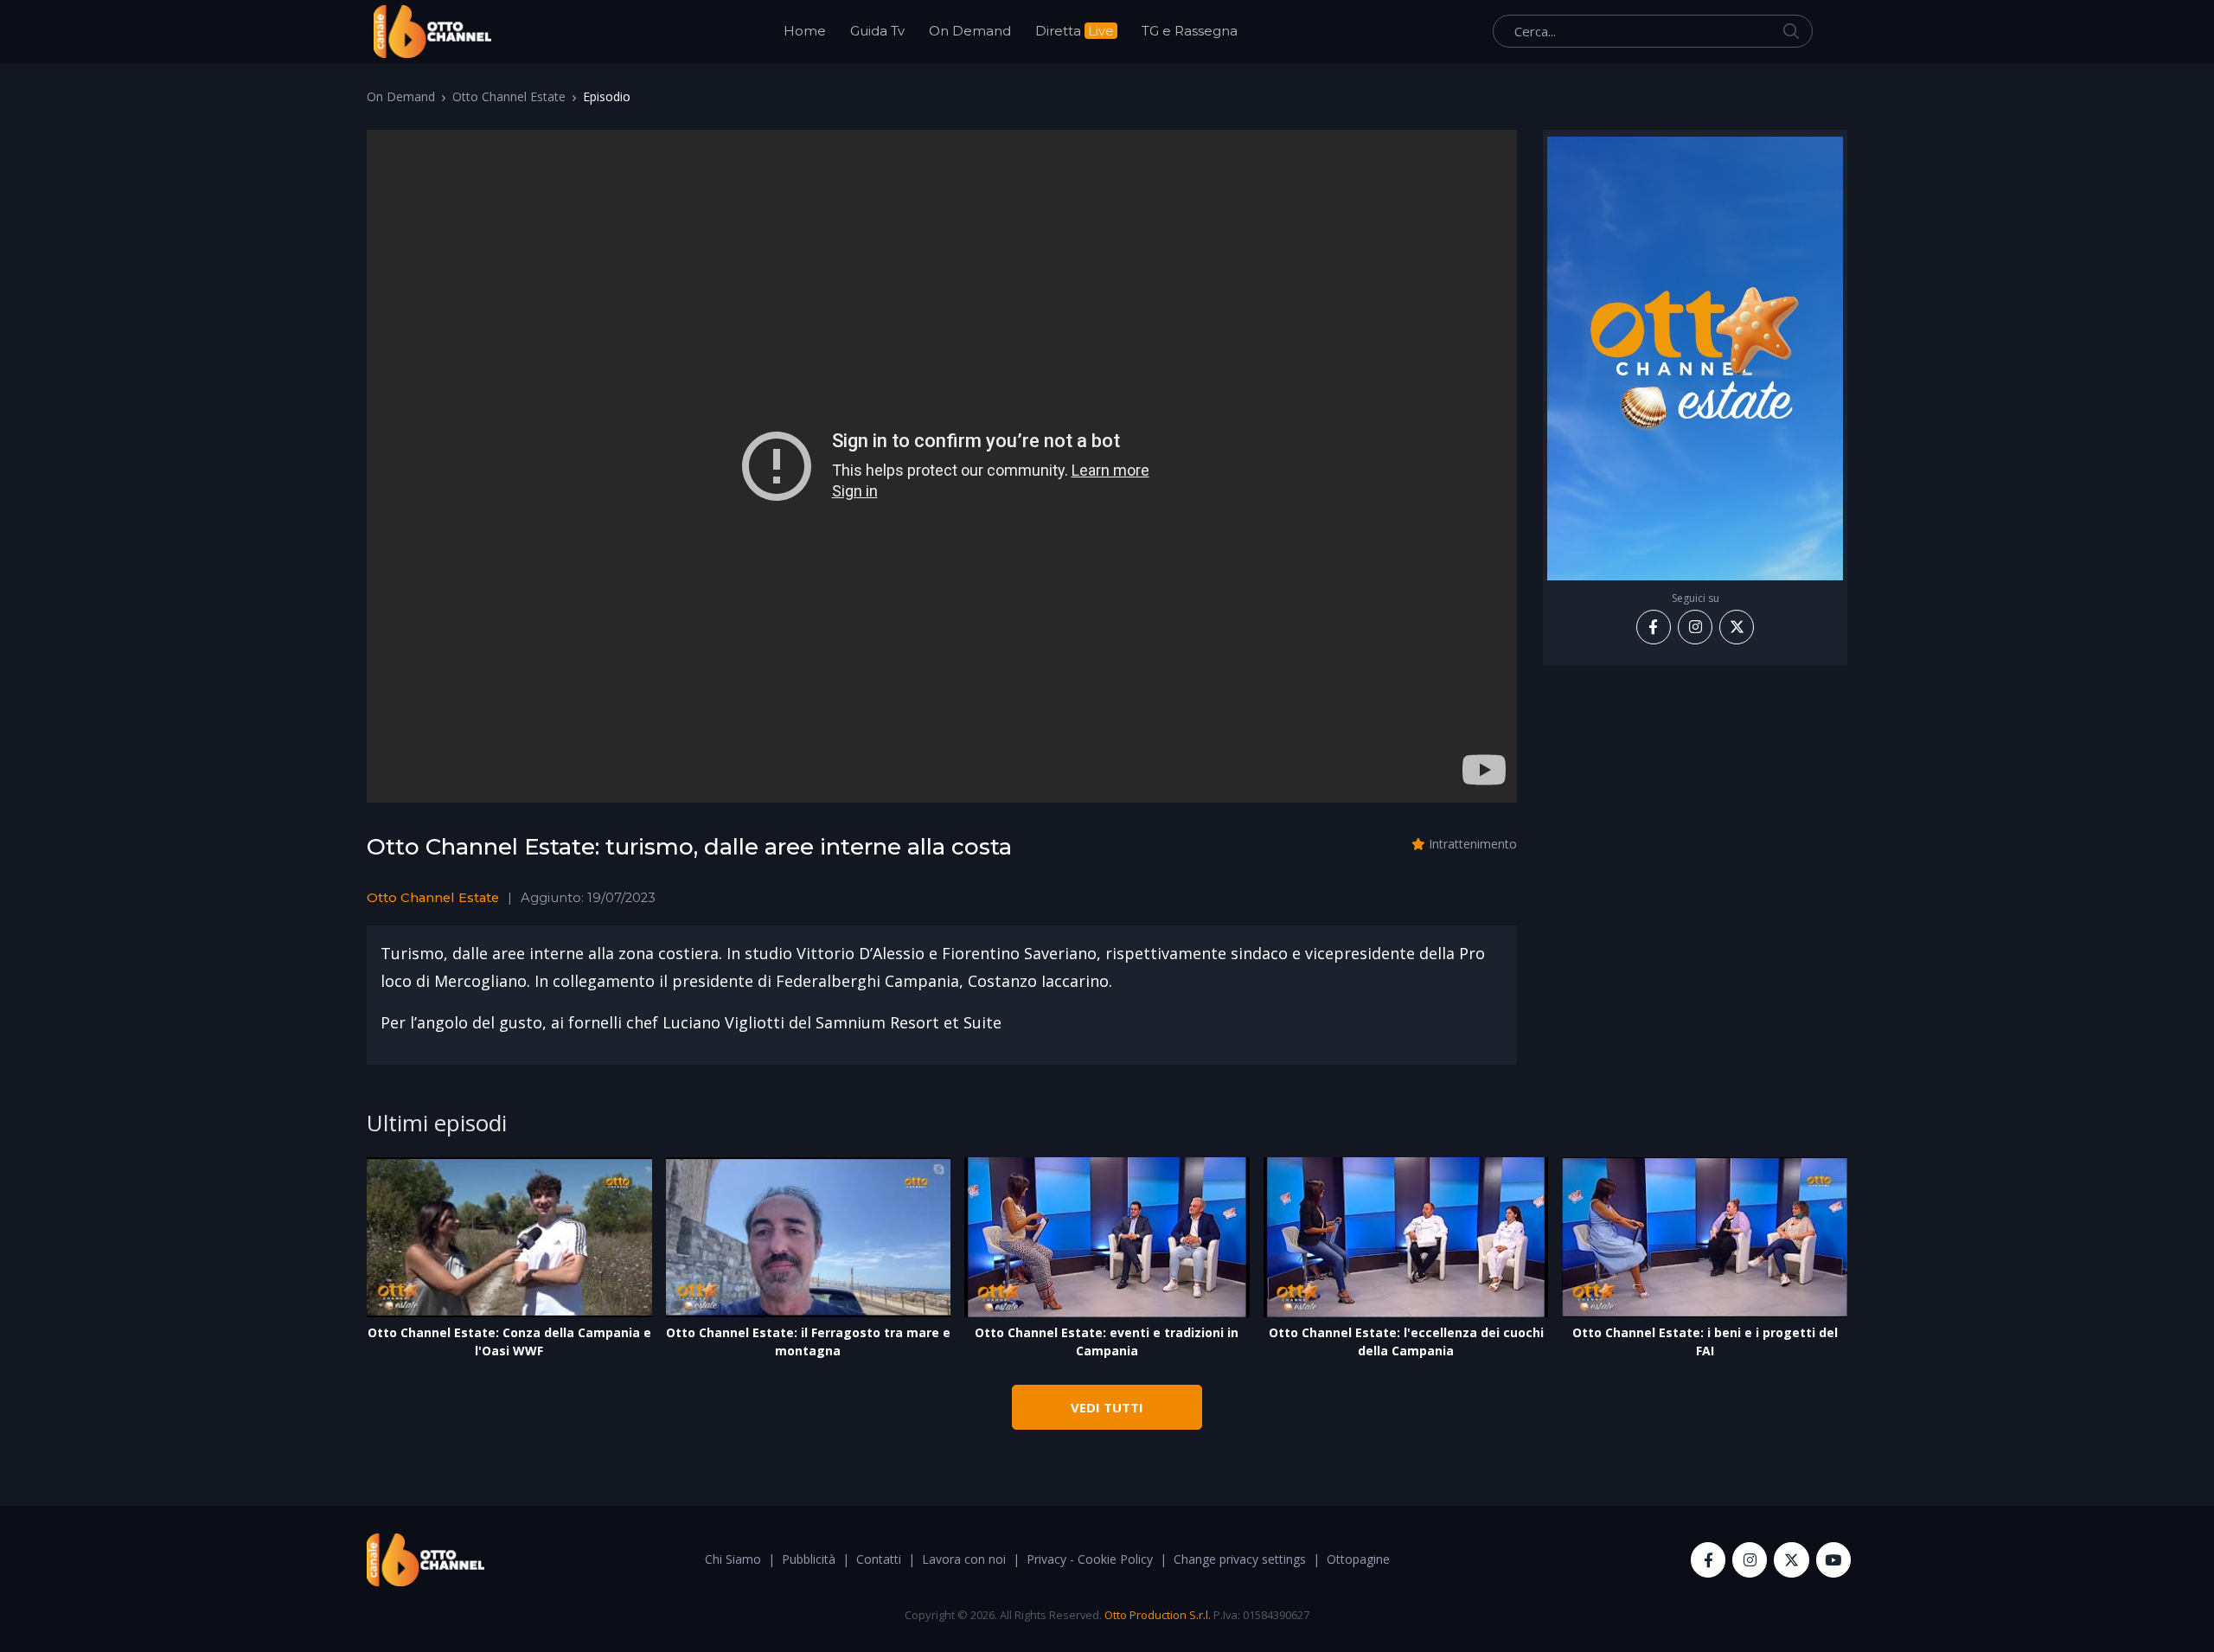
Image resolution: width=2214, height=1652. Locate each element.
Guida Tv (877, 31)
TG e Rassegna (1190, 31)
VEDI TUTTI (1107, 1407)
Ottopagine (1358, 1559)
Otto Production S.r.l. (1158, 1615)
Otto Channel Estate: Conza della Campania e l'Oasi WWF (509, 1341)
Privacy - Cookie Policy (1090, 1559)
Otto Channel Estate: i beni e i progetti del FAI (1705, 1341)
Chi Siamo (733, 1559)
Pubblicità (809, 1559)
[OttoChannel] (432, 32)
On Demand (970, 31)
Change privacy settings (1240, 1559)
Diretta (1075, 31)
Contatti (879, 1559)
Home (805, 31)
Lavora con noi (964, 1559)
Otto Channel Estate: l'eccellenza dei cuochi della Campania (1406, 1341)
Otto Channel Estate (509, 96)
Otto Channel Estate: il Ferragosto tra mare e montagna (808, 1341)
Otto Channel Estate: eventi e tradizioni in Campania (1107, 1341)
